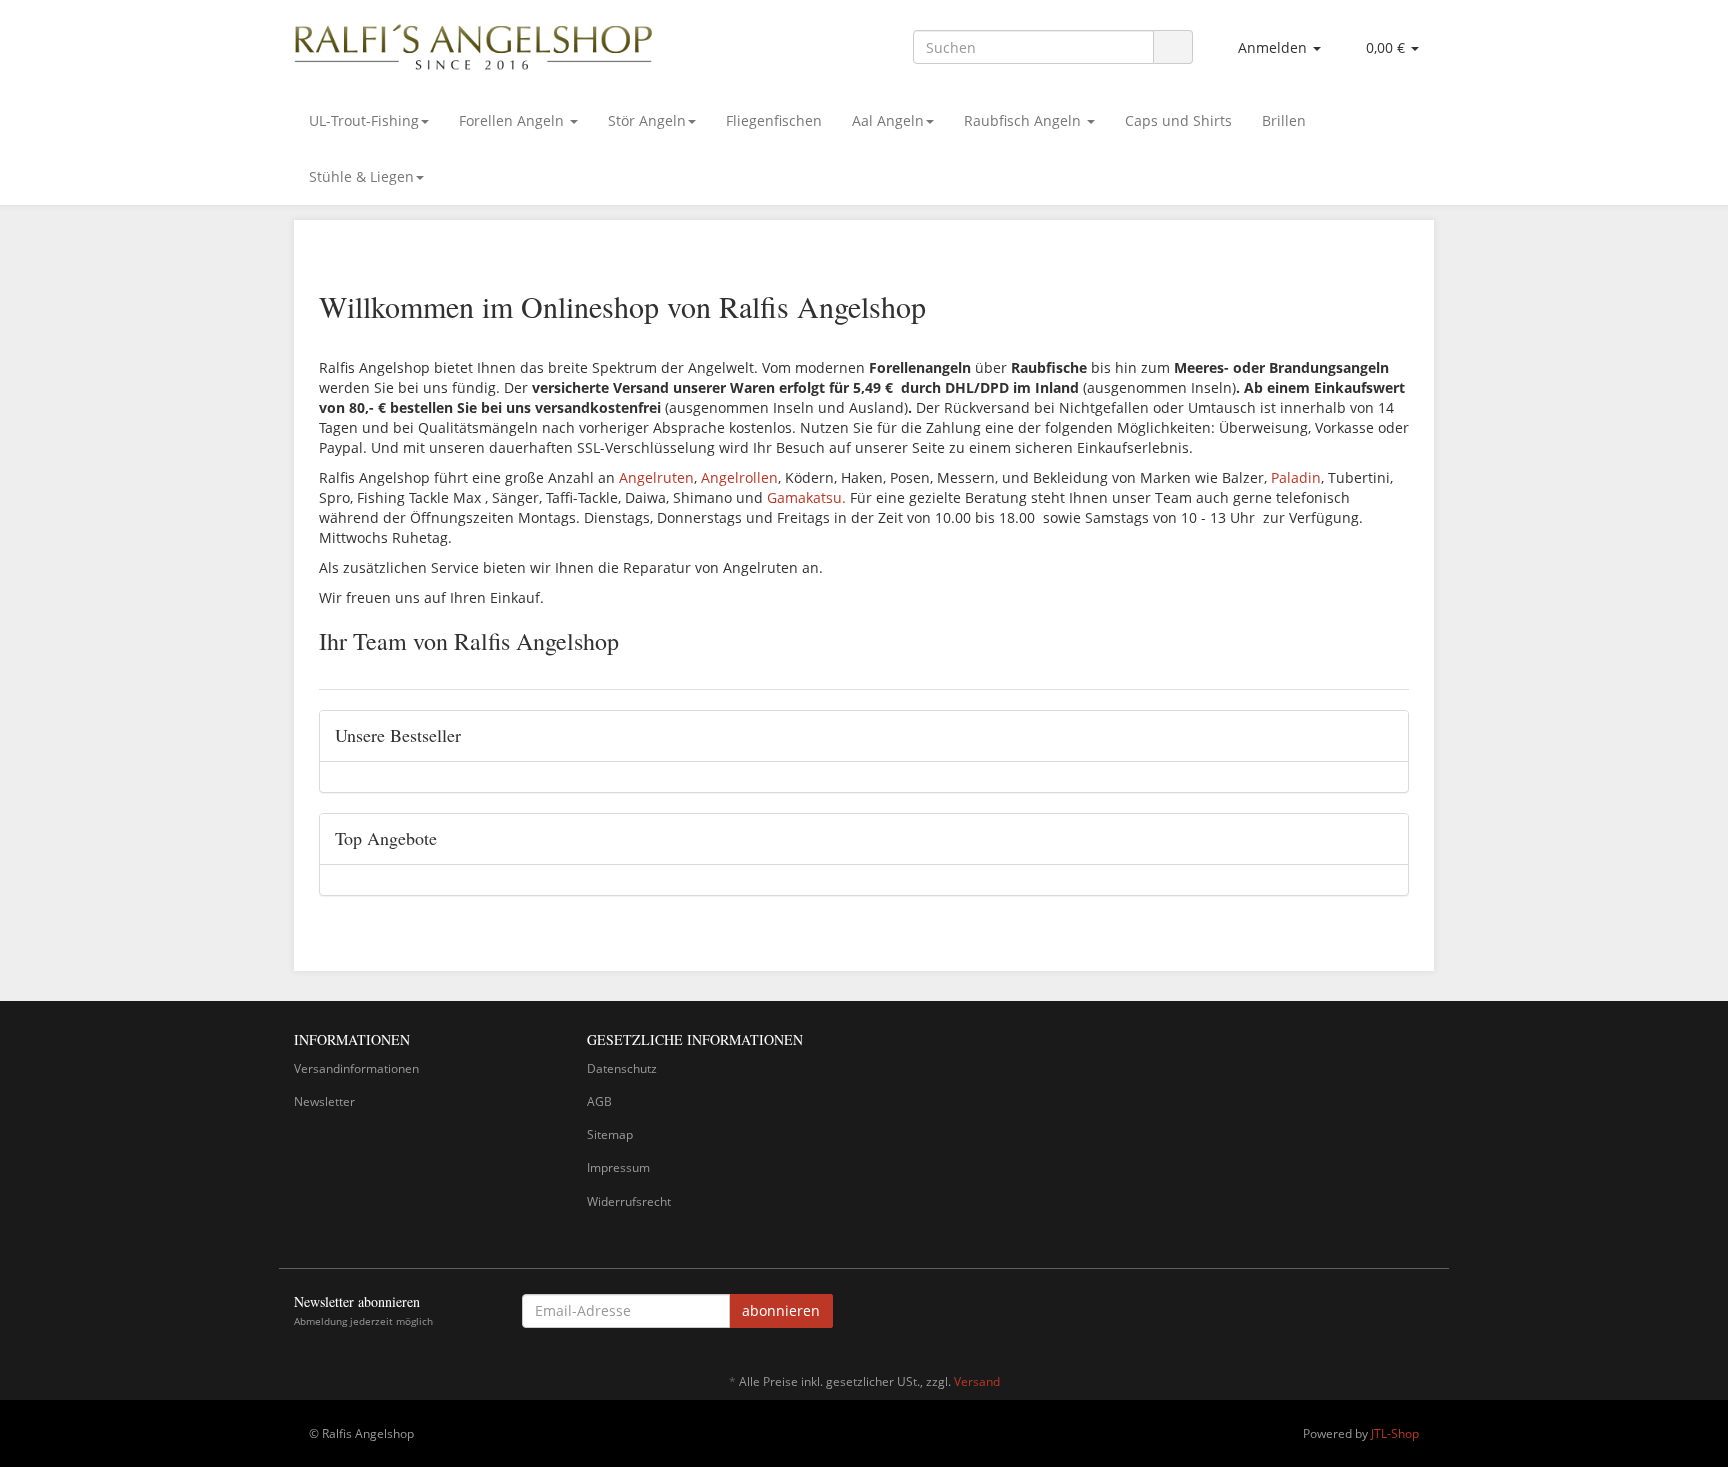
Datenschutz (622, 1068)
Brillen (1284, 120)
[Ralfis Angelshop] (474, 43)
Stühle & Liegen (361, 176)
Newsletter (324, 1101)
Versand (977, 1381)
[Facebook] (1423, 1314)
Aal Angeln (888, 120)
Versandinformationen (356, 1068)
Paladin (1296, 477)
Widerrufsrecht (629, 1201)
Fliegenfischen (774, 120)
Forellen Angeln (513, 120)
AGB (599, 1101)
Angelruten (656, 477)
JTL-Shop (1395, 1433)
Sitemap (610, 1134)
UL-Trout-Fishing (364, 120)
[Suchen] (1173, 47)
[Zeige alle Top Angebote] (1386, 839)
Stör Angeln (647, 120)
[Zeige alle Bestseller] (1386, 736)
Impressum (618, 1167)
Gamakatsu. (806, 497)
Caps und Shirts (1178, 120)
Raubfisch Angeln (1024, 120)
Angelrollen (739, 477)
